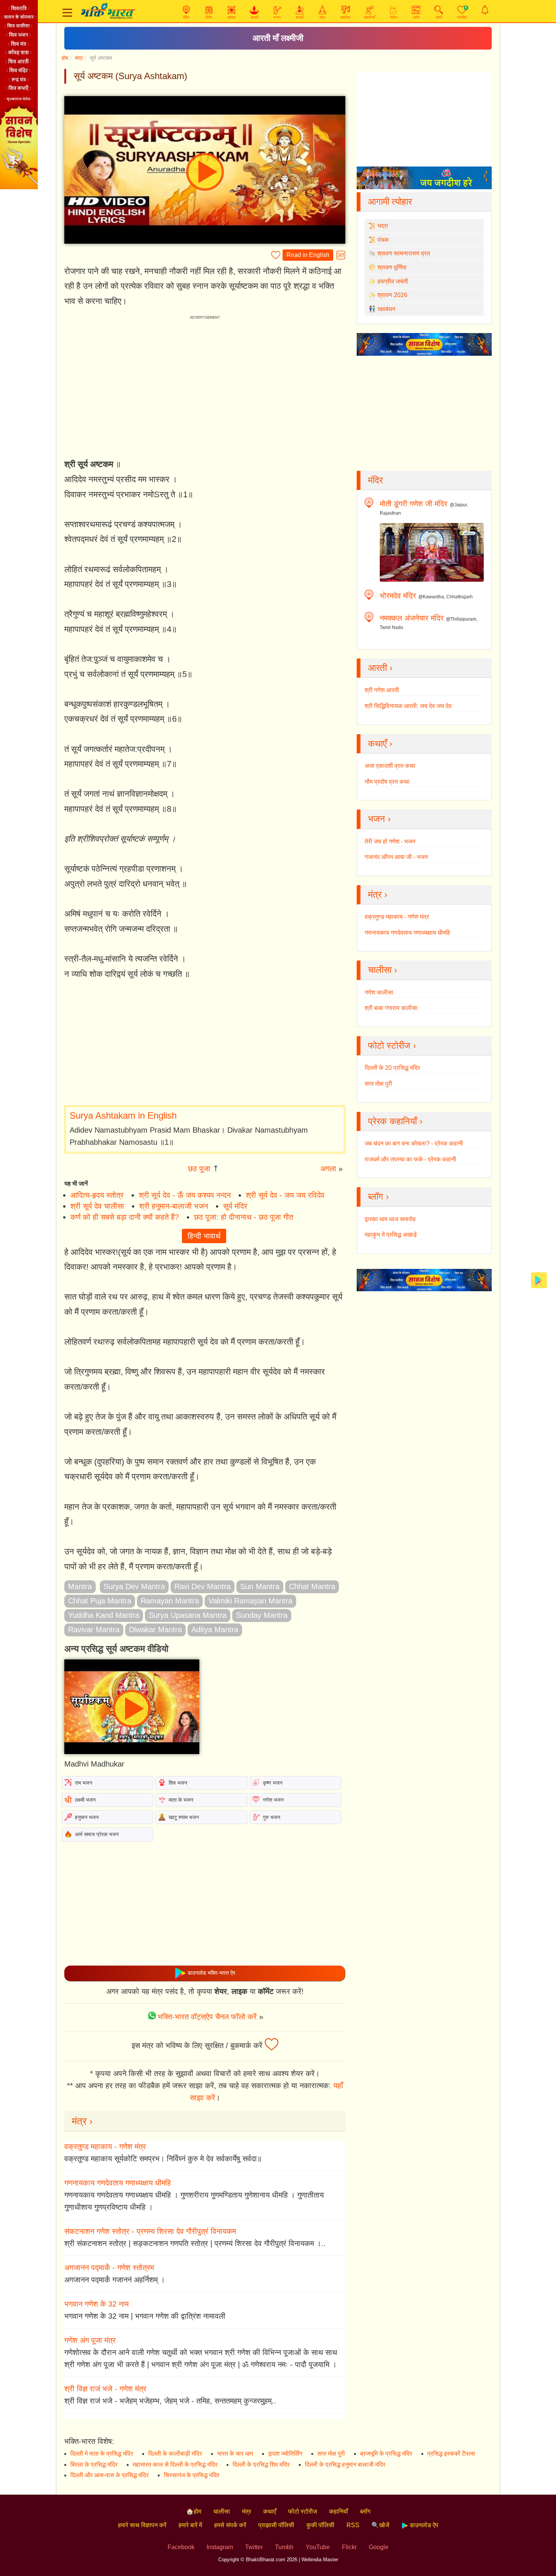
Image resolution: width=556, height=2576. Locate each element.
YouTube (318, 2547)
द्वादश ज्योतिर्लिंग (285, 2454)
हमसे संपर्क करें (230, 2525)
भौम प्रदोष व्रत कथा (387, 782)
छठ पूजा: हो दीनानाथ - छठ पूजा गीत (244, 1217)
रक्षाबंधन (386, 309)
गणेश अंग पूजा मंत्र (90, 2340)
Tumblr (284, 2547)
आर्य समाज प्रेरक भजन (97, 1834)
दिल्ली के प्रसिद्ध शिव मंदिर (261, 2465)
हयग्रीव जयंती (393, 281)
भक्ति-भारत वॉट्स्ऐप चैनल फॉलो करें (207, 2017)
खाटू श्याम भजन (184, 1817)
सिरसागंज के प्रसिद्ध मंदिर (192, 2475)
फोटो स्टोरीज (303, 2511)
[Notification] (485, 10)
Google (379, 2547)
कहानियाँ (339, 2511)
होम (65, 58)
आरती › (380, 668)
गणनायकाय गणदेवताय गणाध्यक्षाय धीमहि (118, 2183)
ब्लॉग (365, 2511)
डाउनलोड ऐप (423, 2525)
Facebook (181, 2547)
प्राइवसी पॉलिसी (276, 2525)
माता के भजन (181, 1800)
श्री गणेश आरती (382, 690)
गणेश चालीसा (379, 992)
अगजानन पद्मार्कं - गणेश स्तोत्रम (109, 2268)
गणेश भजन (273, 1800)
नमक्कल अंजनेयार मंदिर (412, 618)
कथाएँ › (380, 743)
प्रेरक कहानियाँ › (395, 1121)
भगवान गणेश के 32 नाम (96, 2304)
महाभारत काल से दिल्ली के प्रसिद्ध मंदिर (175, 2465)
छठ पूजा (199, 1169)
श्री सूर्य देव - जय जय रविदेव (285, 1195)
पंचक (383, 240)
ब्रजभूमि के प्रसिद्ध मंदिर (386, 2454)
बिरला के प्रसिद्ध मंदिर (94, 2465)
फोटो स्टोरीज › (392, 1045)
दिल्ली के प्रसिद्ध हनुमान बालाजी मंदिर (345, 2465)
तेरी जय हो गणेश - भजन (390, 841)
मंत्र (79, 58)
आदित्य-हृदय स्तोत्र (97, 1195)
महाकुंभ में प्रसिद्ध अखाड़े (391, 1235)
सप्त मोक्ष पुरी (378, 1084)
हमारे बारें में (190, 2525)
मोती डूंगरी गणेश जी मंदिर (414, 504)
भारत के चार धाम (235, 2454)
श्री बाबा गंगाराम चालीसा (391, 1008)
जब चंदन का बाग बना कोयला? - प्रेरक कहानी (414, 1143)
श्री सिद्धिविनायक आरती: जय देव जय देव (408, 706)
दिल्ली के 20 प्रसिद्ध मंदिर (392, 1068)
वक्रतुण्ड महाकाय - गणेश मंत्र (105, 2146)
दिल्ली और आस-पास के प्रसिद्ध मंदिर (109, 2475)
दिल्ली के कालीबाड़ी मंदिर (175, 2454)
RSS (353, 2525)
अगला (328, 1169)
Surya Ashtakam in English (123, 1115)
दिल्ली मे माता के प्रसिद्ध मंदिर (102, 2454)
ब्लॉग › (378, 1196)
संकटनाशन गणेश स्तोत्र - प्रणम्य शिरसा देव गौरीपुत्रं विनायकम (150, 2231)
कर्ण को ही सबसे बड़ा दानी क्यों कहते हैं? (125, 1217)
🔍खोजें (380, 2525)
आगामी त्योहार (390, 202)
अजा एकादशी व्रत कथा (390, 766)
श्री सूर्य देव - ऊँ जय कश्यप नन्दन (185, 1195)
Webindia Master (320, 2560)
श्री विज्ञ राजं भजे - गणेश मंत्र (105, 2389)
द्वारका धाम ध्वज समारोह (390, 1219)
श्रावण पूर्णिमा (392, 267)
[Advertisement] (205, 1043)
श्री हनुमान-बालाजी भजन (174, 1206)
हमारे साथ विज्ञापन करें (142, 2525)
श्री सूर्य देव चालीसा (97, 1206)
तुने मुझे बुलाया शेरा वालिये (278, 38)
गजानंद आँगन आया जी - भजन (396, 857)
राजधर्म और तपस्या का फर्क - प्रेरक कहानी (410, 1159)
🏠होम (194, 2511)
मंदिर (375, 480)
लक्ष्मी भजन (85, 1800)
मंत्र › (82, 2121)
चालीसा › (383, 970)
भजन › (379, 819)
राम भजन (84, 1783)
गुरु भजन (272, 1817)
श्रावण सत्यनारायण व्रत (404, 253)
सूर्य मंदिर (235, 1206)
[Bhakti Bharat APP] (539, 1280)
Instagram (220, 2547)
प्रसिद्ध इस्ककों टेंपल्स (451, 2454)
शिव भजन (178, 1783)
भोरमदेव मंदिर (398, 596)
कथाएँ (270, 2511)
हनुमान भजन (87, 1817)
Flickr (349, 2547)
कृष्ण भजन (273, 1783)
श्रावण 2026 (392, 295)
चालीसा (222, 2511)
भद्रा (383, 226)
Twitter (254, 2547)
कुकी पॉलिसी (320, 2525)
